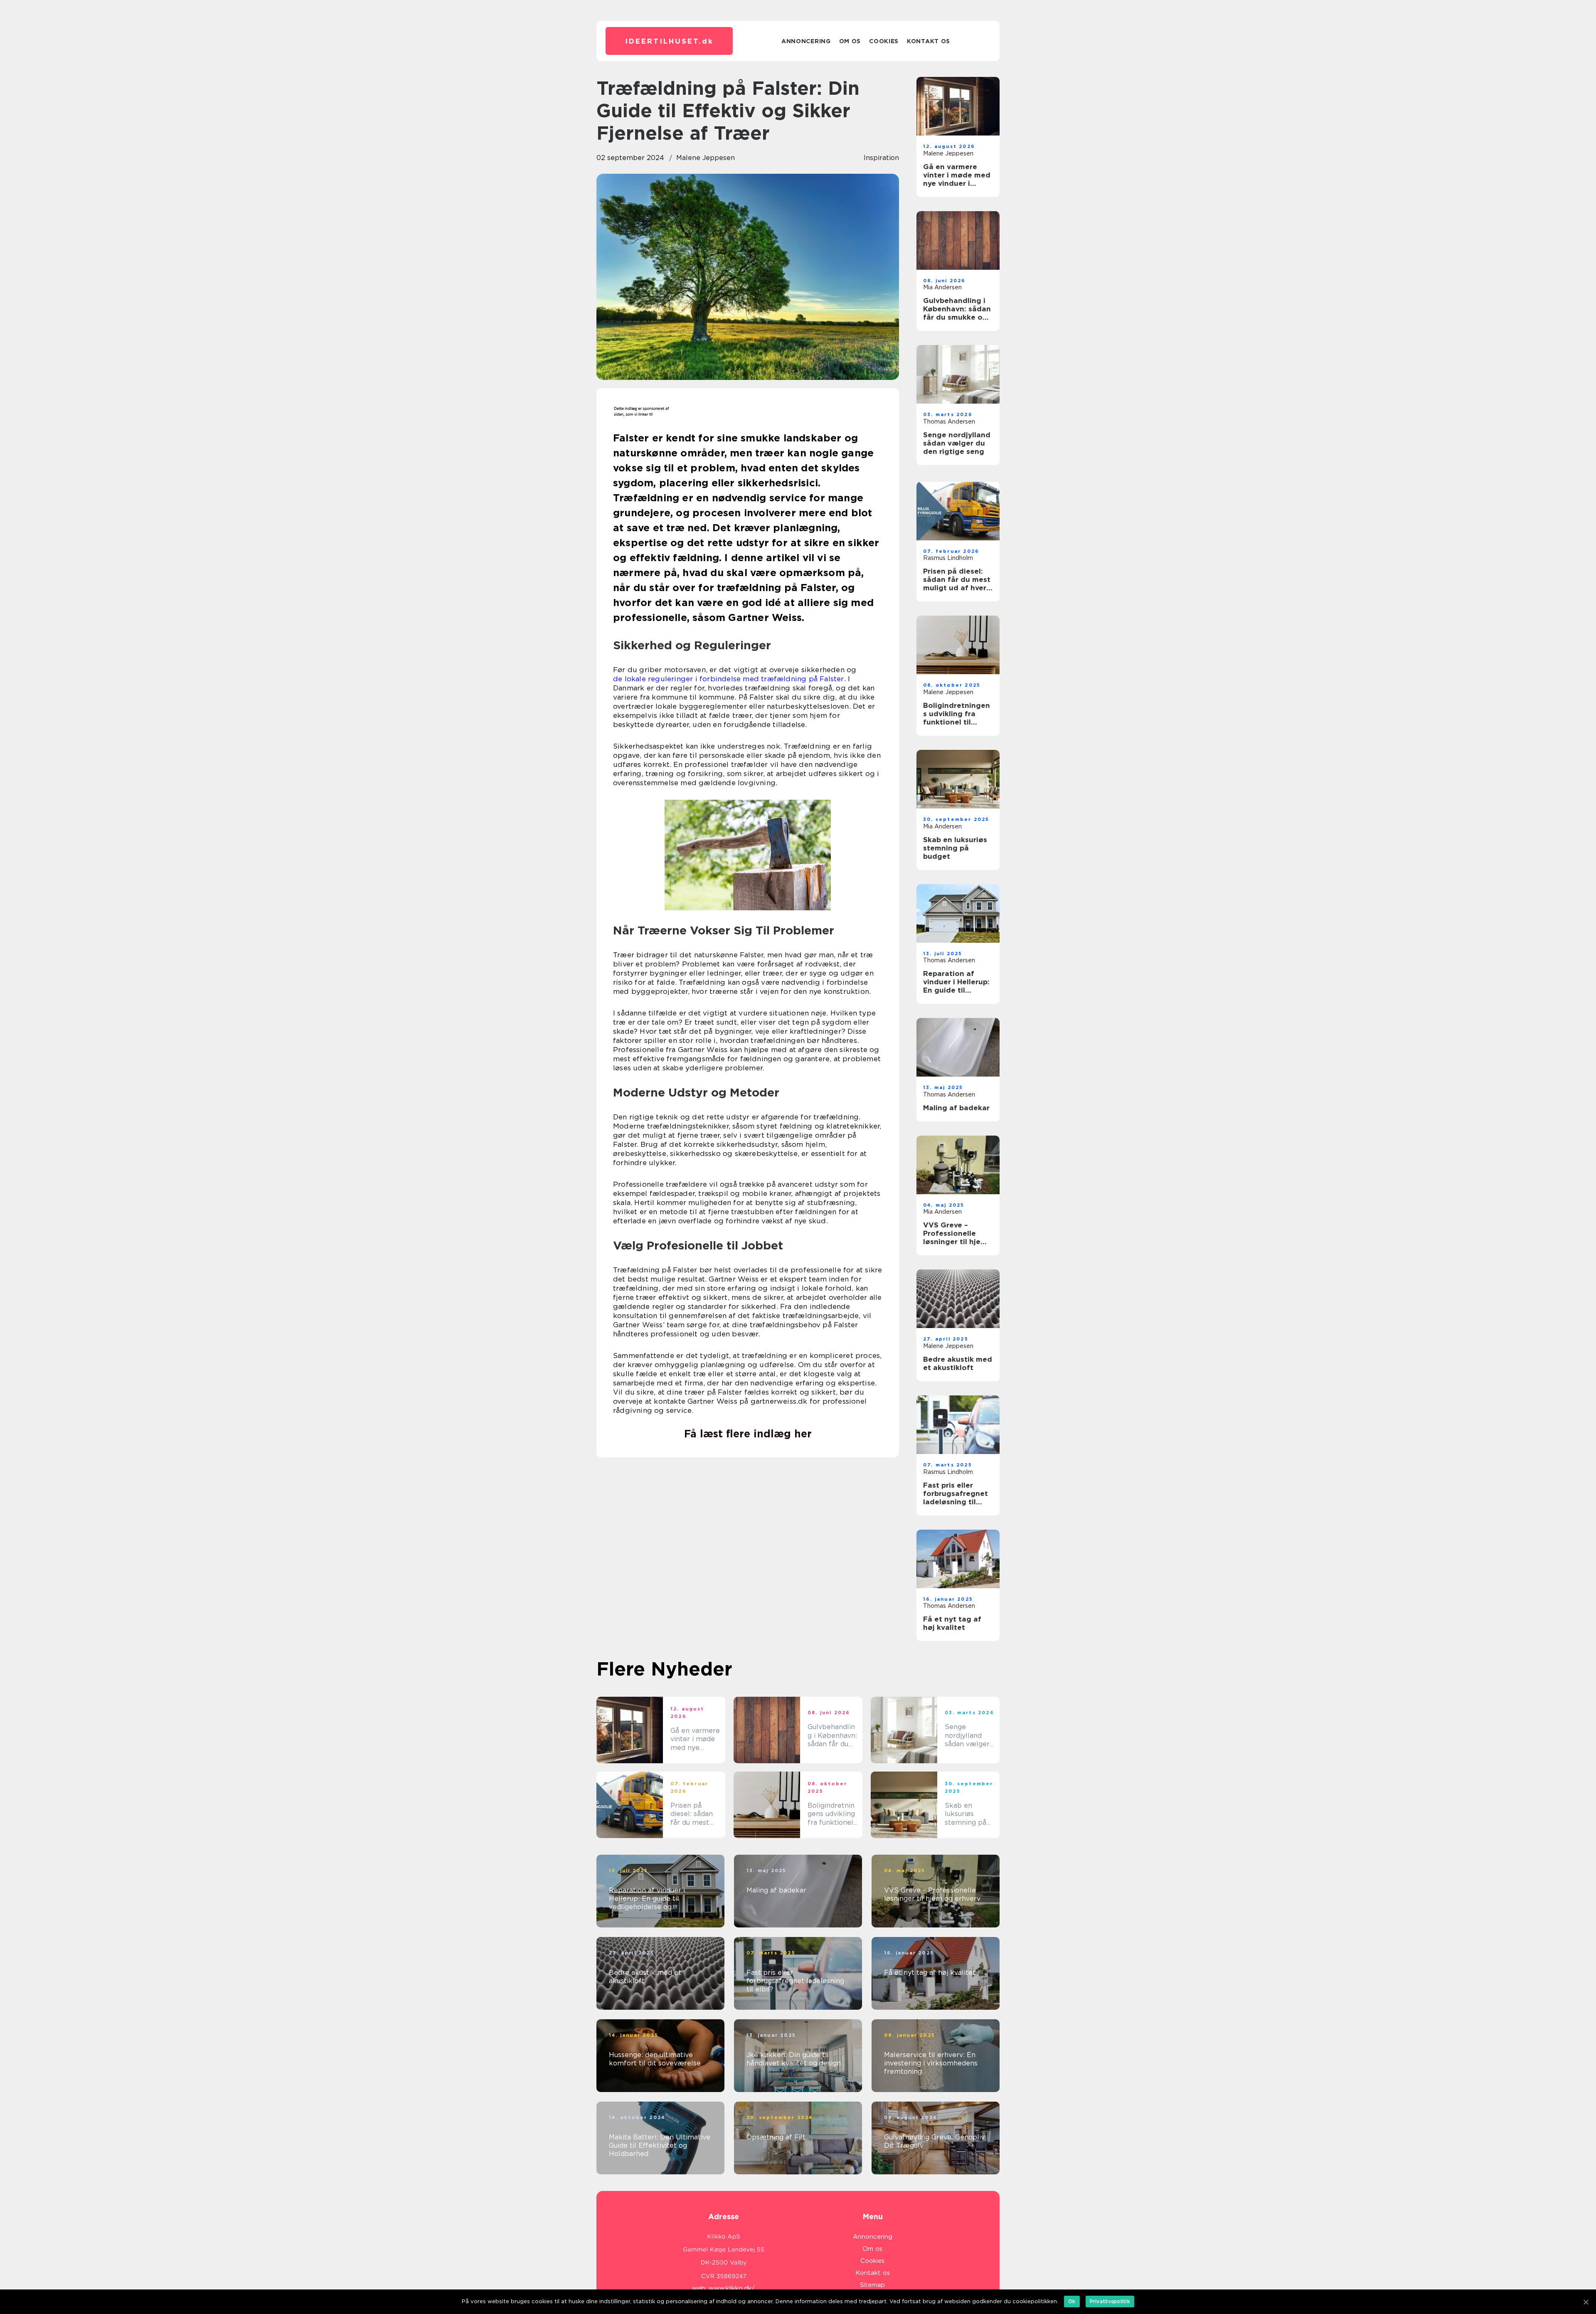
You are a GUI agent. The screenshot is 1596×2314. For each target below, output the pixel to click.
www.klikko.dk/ (732, 2288)
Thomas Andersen (949, 421)
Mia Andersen (942, 287)
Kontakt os (929, 41)
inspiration (881, 158)
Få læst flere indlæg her (748, 1434)
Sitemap (872, 2285)
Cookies (884, 41)
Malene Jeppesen (706, 158)
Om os (850, 41)
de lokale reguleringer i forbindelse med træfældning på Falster (729, 679)
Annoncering (806, 41)
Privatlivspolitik (1110, 2301)
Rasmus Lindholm (948, 558)
